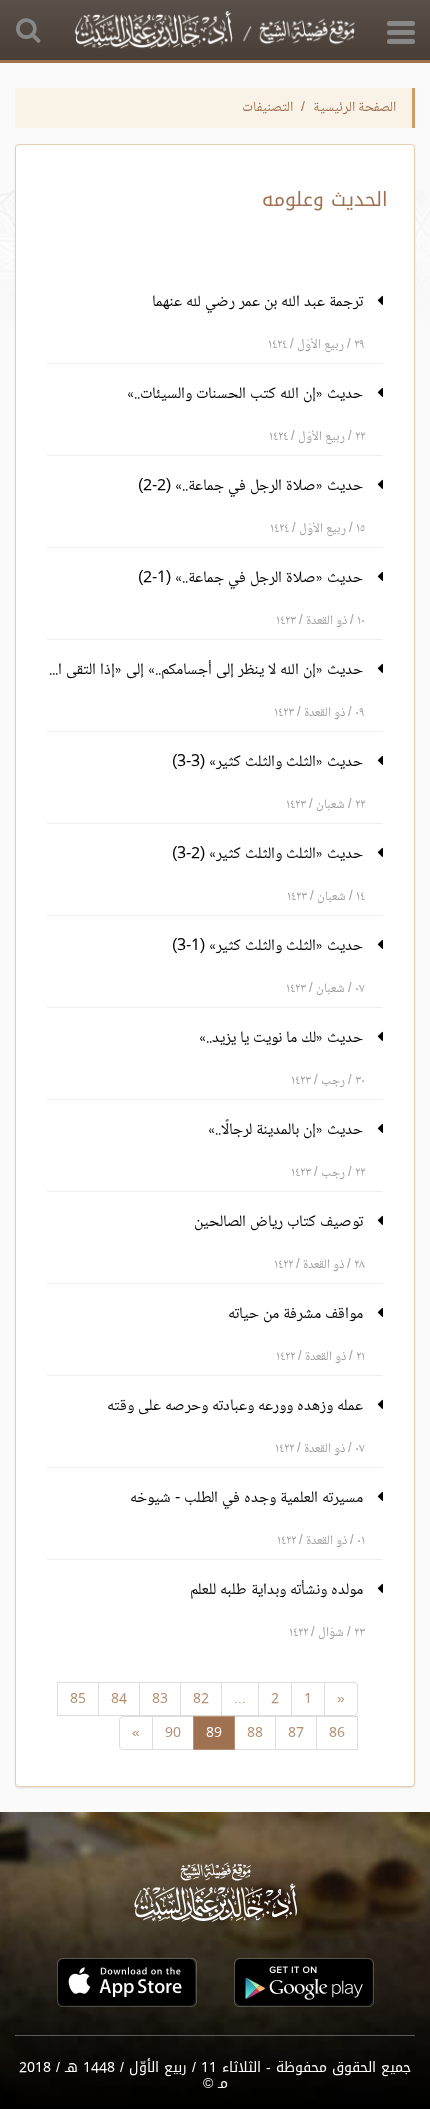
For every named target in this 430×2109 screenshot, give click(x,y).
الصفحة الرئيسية (354, 108)
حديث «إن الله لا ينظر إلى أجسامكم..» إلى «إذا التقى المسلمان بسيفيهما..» (207, 670)
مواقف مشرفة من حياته (297, 1314)
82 (201, 1698)
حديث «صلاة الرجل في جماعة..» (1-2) (252, 578)
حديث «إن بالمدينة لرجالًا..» (287, 1130)
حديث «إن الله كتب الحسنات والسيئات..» (247, 394)
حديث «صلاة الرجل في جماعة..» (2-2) (252, 486)
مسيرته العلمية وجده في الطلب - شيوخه (248, 1498)
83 (160, 1698)
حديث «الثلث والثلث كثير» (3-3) (269, 762)
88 (255, 1732)
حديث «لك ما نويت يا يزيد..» (283, 1038)
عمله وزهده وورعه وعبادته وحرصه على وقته (237, 1406)
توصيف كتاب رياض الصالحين (280, 1222)
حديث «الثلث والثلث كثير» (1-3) (269, 946)
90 (173, 1732)
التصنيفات (267, 108)
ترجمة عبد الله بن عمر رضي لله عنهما (259, 302)
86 (337, 1732)
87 (296, 1732)
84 (119, 1698)
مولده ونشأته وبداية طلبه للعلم (278, 1590)
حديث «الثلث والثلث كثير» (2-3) (269, 854)
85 (78, 1698)
